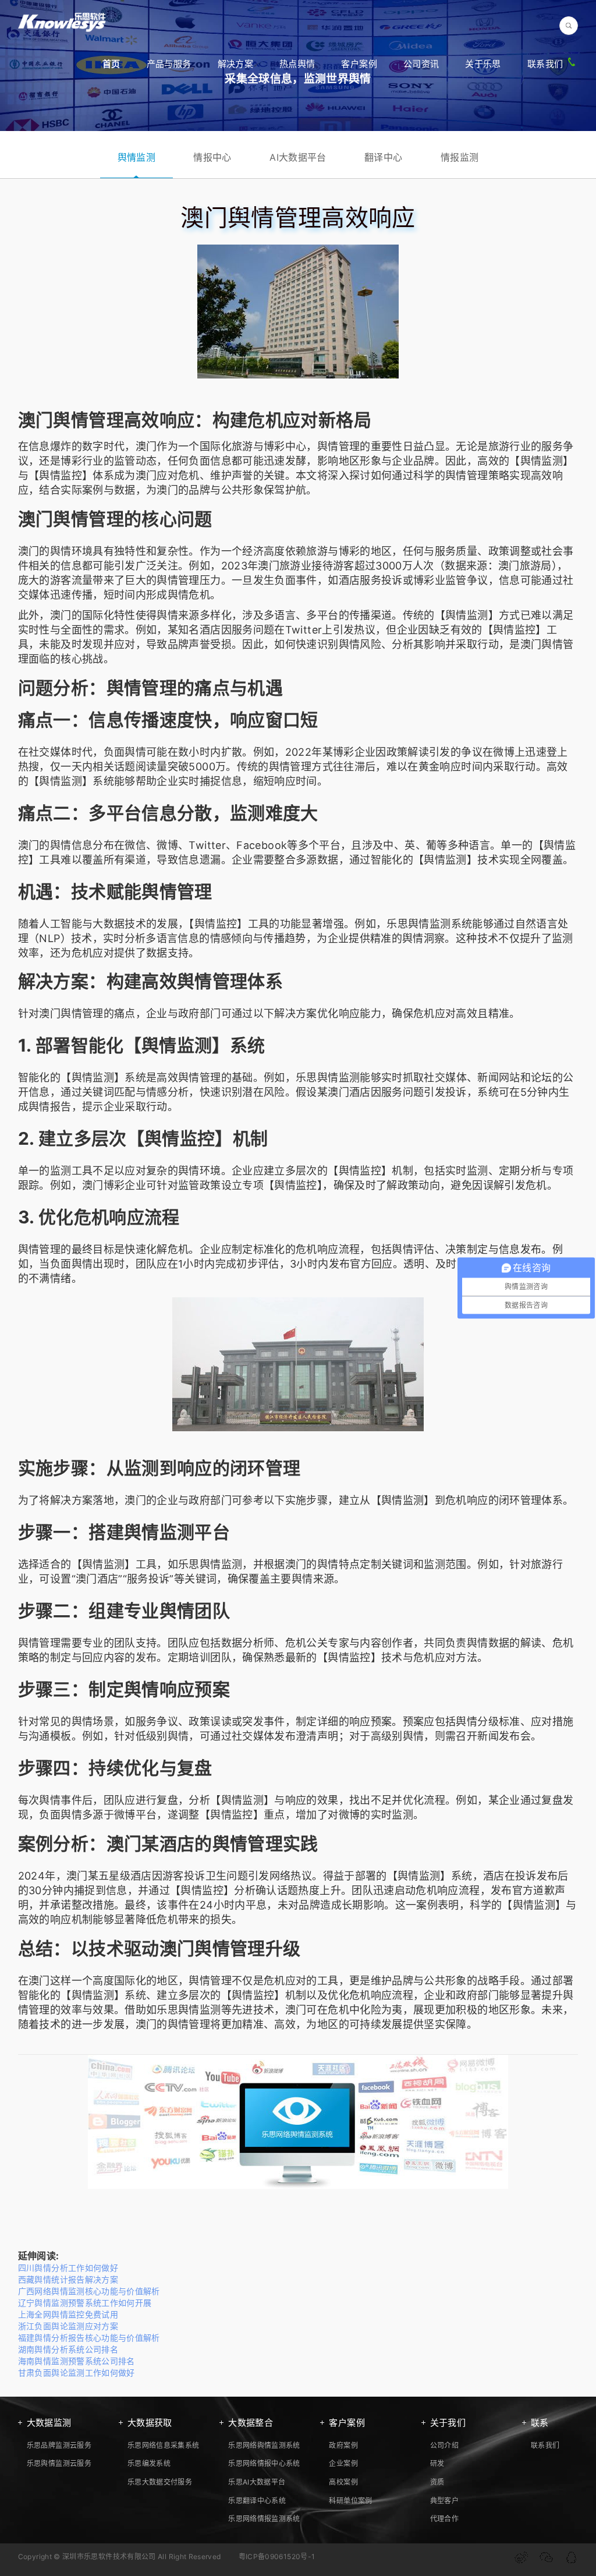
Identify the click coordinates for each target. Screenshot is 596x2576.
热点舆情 (297, 64)
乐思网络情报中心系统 (264, 2463)
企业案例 (343, 2463)
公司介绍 (444, 2445)
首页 (111, 64)
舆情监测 (136, 157)
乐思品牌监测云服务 (59, 2445)
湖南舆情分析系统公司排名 (68, 2349)
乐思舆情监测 (418, 924)
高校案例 (343, 2482)
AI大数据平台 (298, 157)
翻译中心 (383, 157)
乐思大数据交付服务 (160, 2482)
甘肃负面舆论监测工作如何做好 (77, 2372)
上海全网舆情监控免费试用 (68, 2314)
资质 (437, 2482)
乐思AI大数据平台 (257, 2482)
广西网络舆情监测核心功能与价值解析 (89, 2291)
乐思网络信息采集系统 (164, 2445)
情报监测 (460, 157)
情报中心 (212, 157)
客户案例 (359, 64)
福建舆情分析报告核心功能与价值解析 (89, 2338)
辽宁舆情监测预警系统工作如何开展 (85, 2303)
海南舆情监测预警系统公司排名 (77, 2361)
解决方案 (235, 64)
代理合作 (444, 2519)
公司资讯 (421, 64)
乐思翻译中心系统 (257, 2501)
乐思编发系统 (149, 2463)
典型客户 (444, 2501)
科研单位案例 (350, 2501)
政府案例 (343, 2445)
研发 (437, 2463)
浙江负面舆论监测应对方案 (68, 2326)
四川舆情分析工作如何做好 (68, 2268)
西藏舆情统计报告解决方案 (68, 2279)
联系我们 (545, 64)
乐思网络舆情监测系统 (264, 2445)
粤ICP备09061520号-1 (277, 2556)
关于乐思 (483, 64)
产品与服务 (169, 64)
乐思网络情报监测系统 (264, 2519)
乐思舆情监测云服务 (59, 2463)
